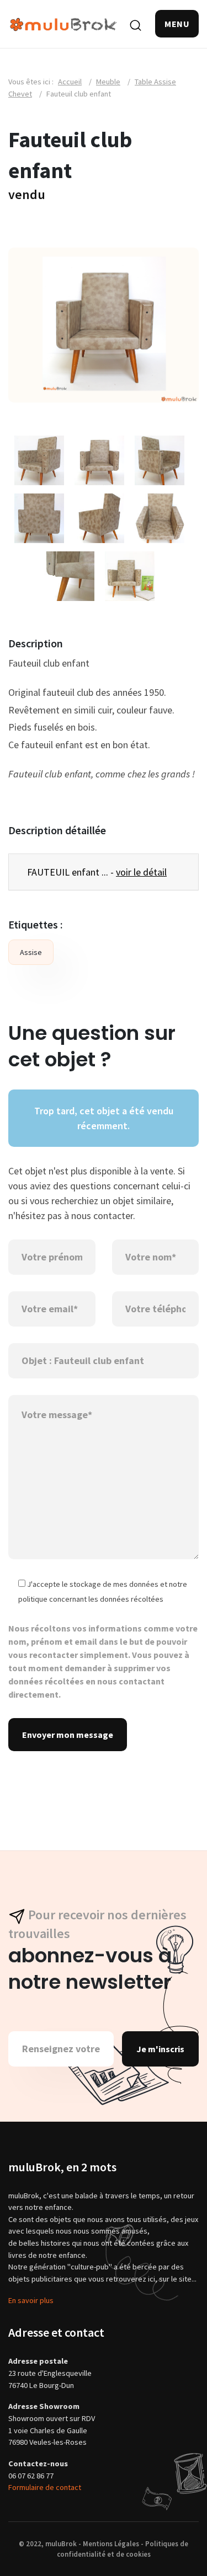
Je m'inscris (160, 2049)
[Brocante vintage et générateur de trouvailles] (63, 23)
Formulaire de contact (45, 2487)
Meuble (108, 82)
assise (31, 952)
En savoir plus (31, 2300)
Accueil (70, 82)
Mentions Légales (111, 2543)
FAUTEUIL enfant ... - (97, 872)
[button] (177, 24)
